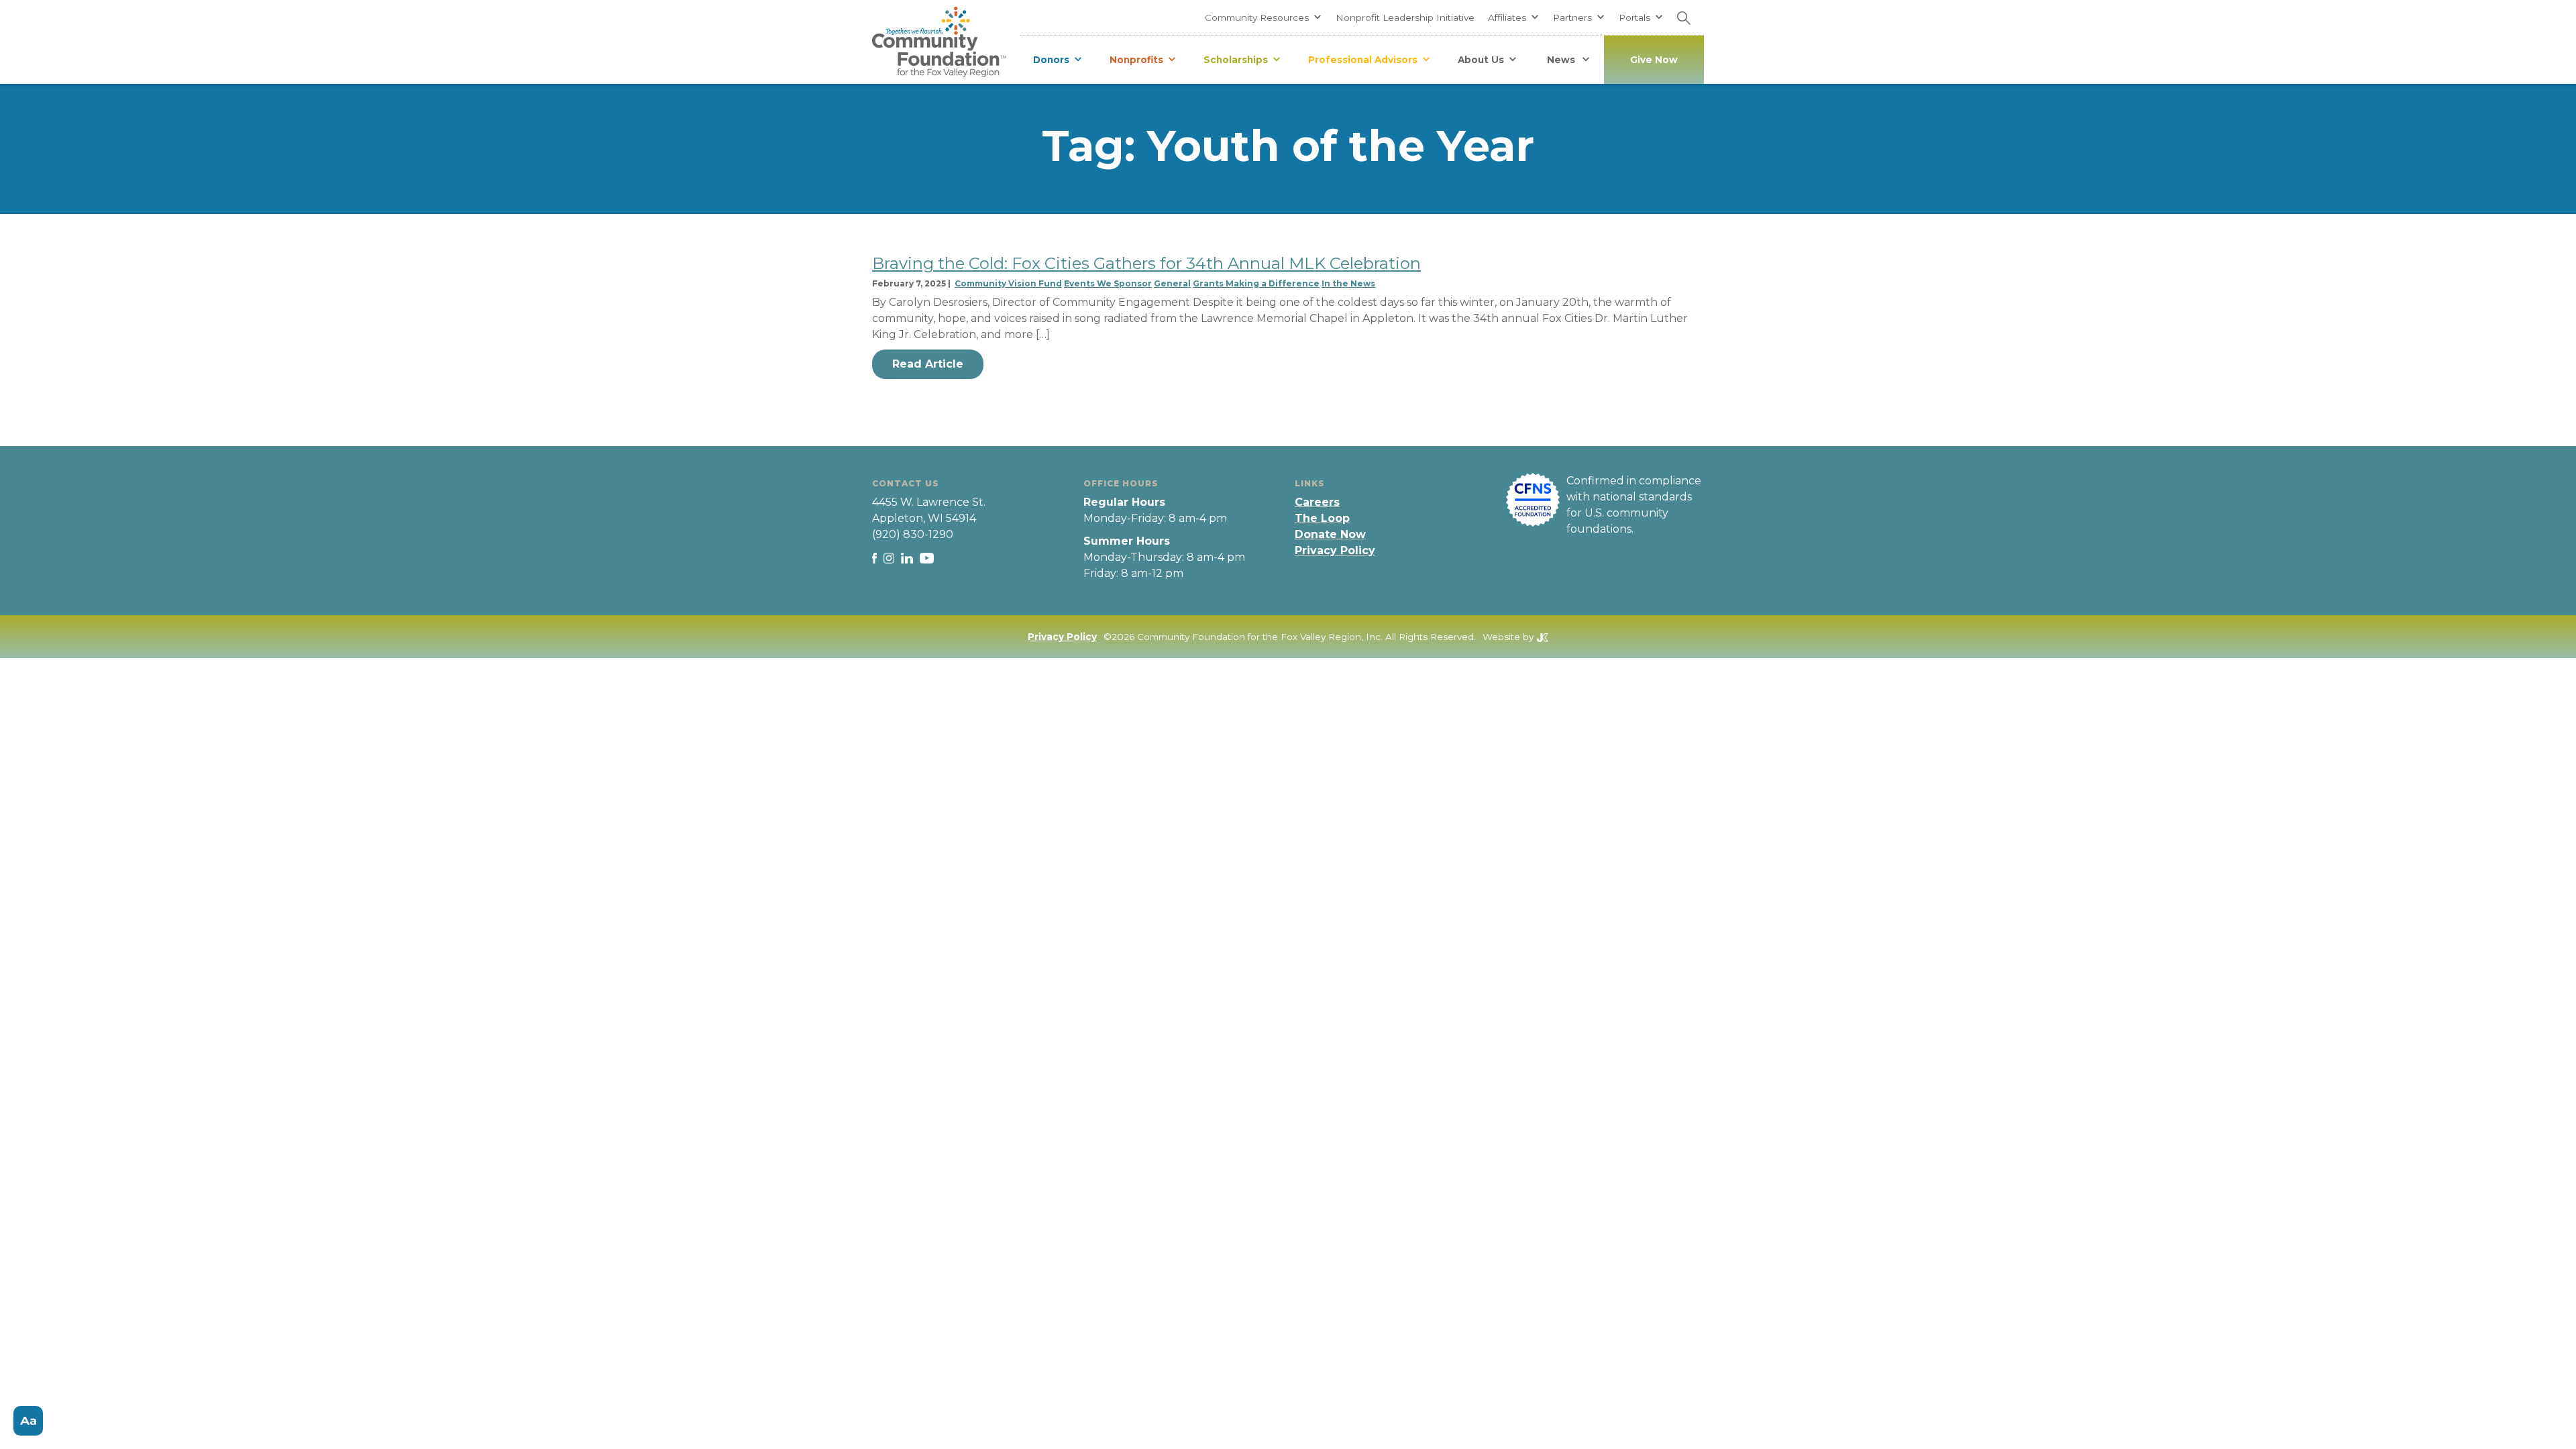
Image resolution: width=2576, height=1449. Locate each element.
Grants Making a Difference (1256, 283)
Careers (1317, 502)
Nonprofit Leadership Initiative (1405, 17)
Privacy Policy (1335, 550)
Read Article (928, 364)
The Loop (1322, 518)
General (1172, 283)
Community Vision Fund (1008, 283)
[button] (1264, 17)
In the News (1348, 283)
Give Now (1654, 60)
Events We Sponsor (1108, 283)
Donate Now (1330, 534)
